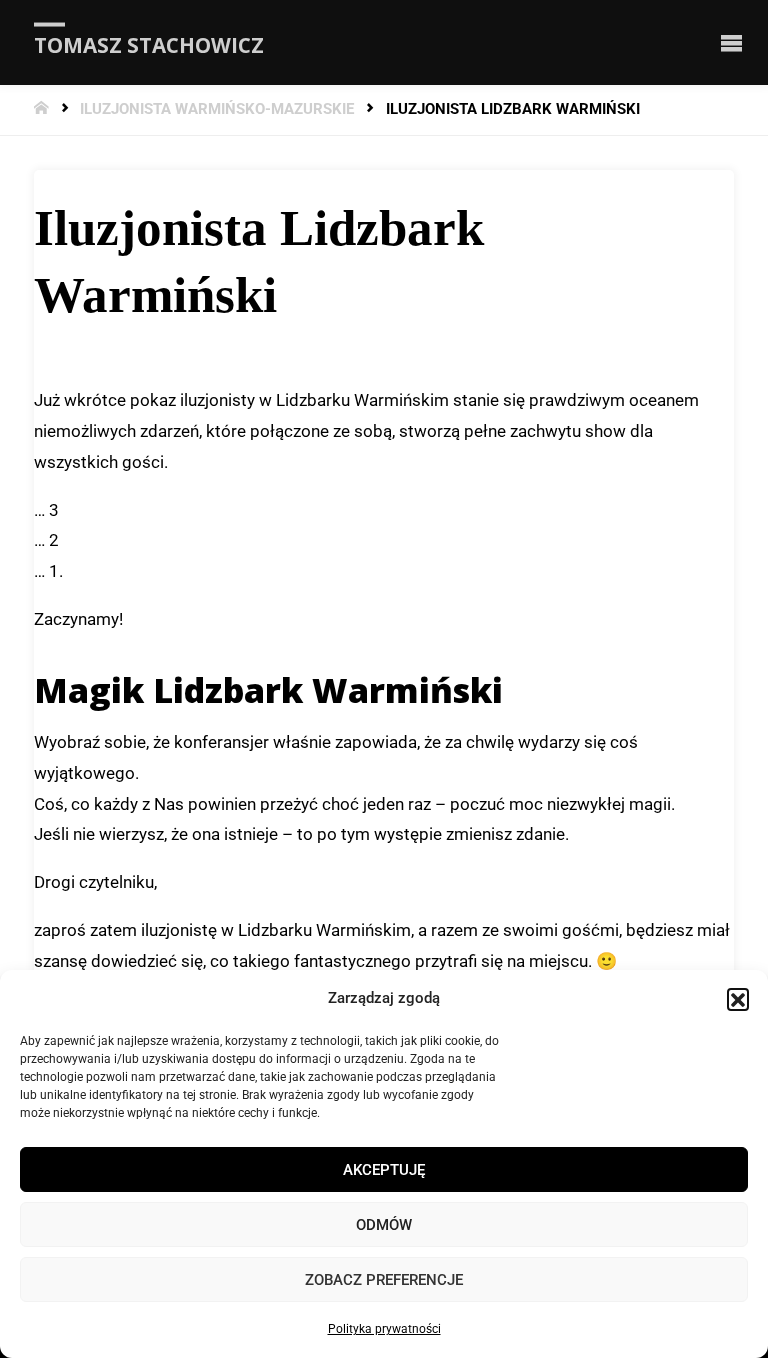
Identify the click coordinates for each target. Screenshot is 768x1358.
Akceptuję (384, 1170)
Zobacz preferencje (384, 1280)
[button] (738, 999)
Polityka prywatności (384, 1329)
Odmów (384, 1225)
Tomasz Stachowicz (149, 44)
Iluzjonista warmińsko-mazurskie (217, 109)
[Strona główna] (43, 109)
